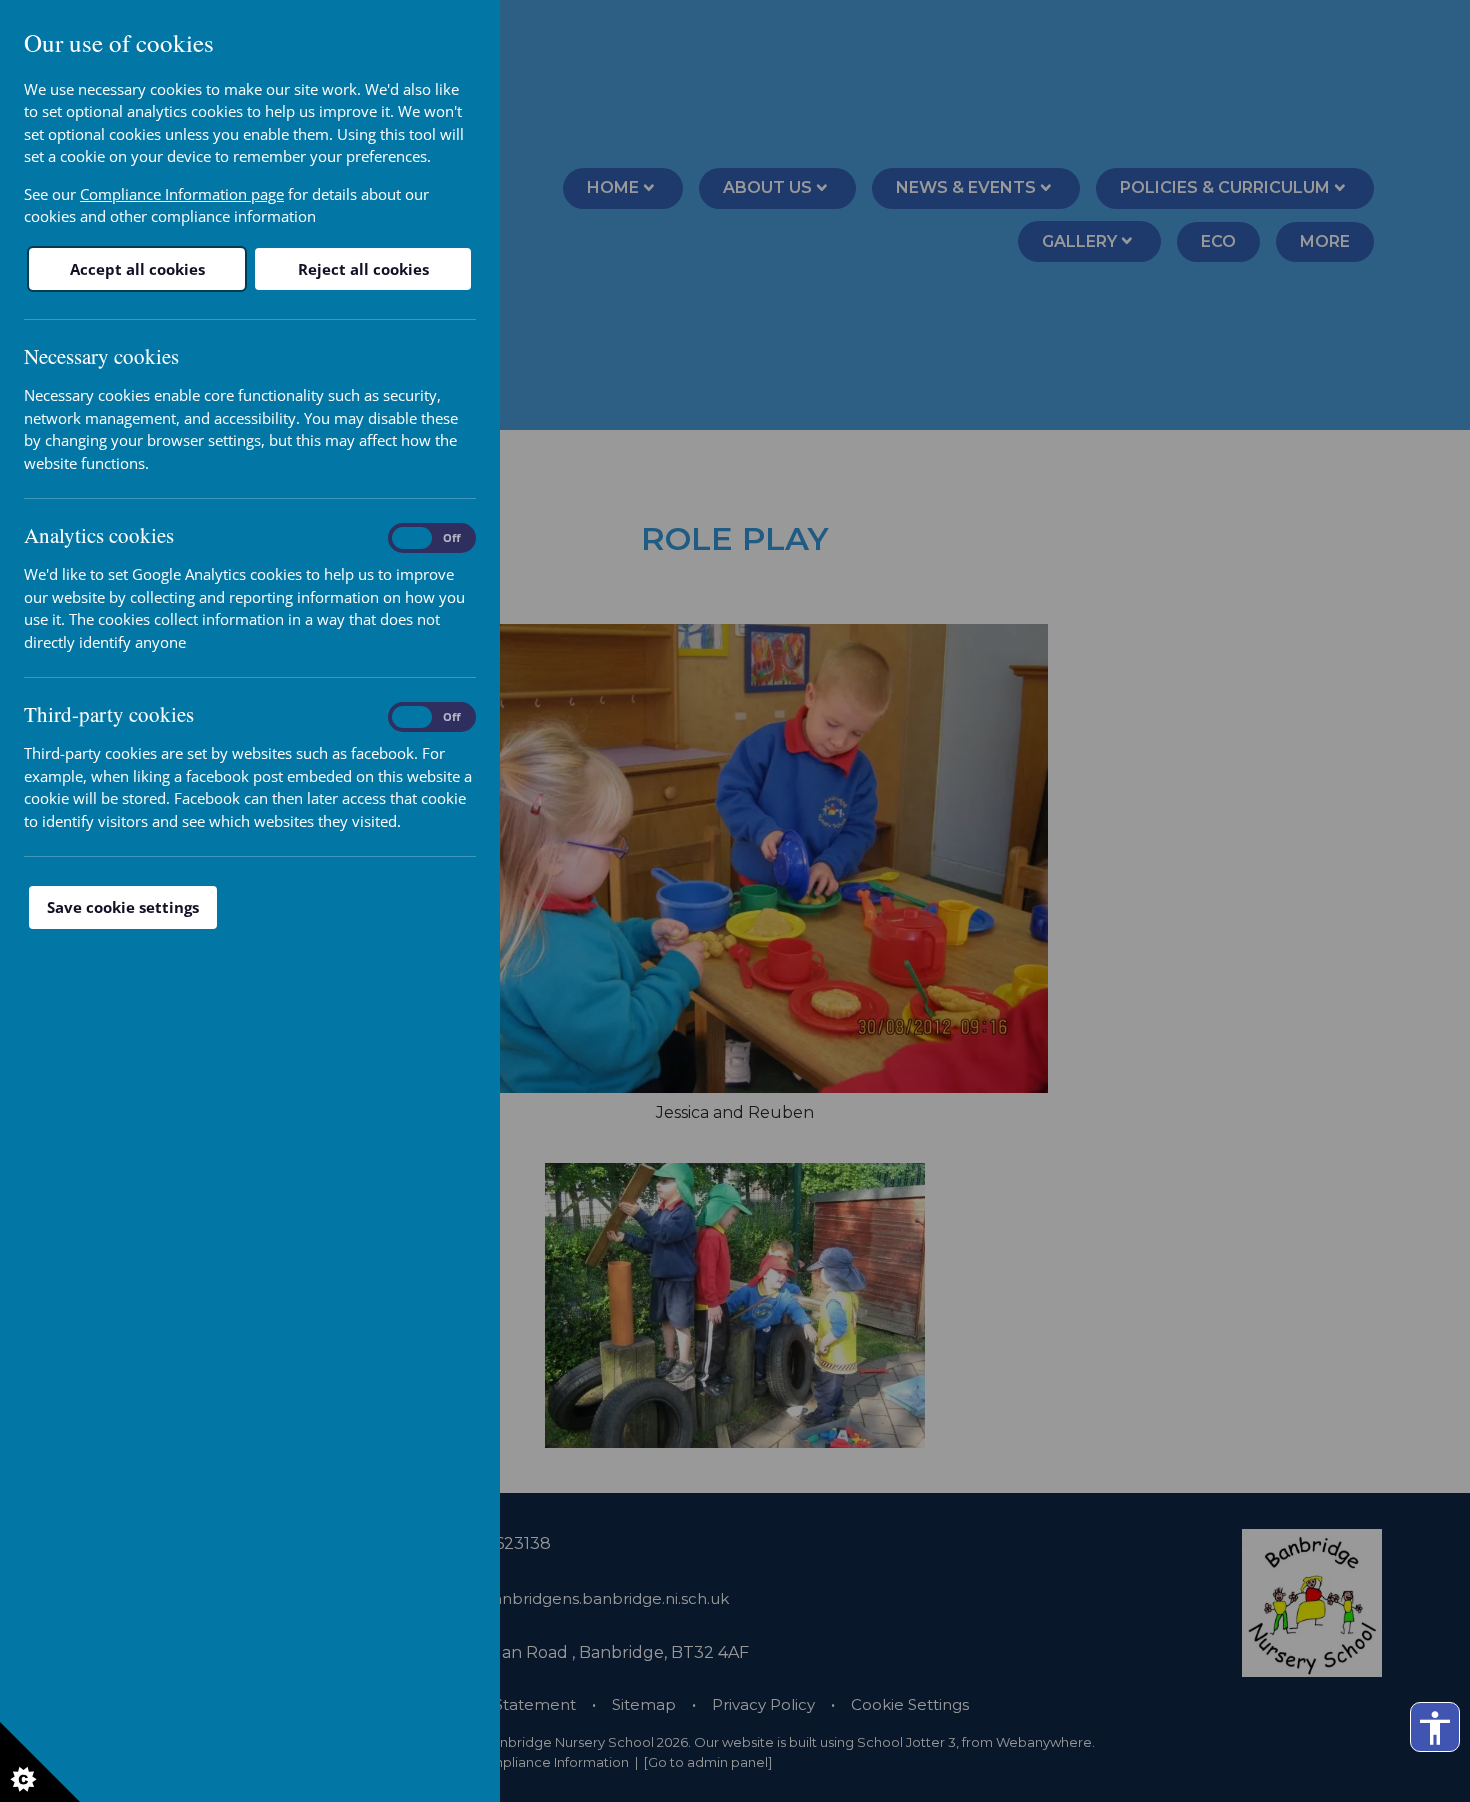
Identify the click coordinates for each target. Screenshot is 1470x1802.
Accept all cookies (137, 269)
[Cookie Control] (40, 1762)
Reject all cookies (363, 269)
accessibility (1435, 1728)
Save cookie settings (123, 907)
